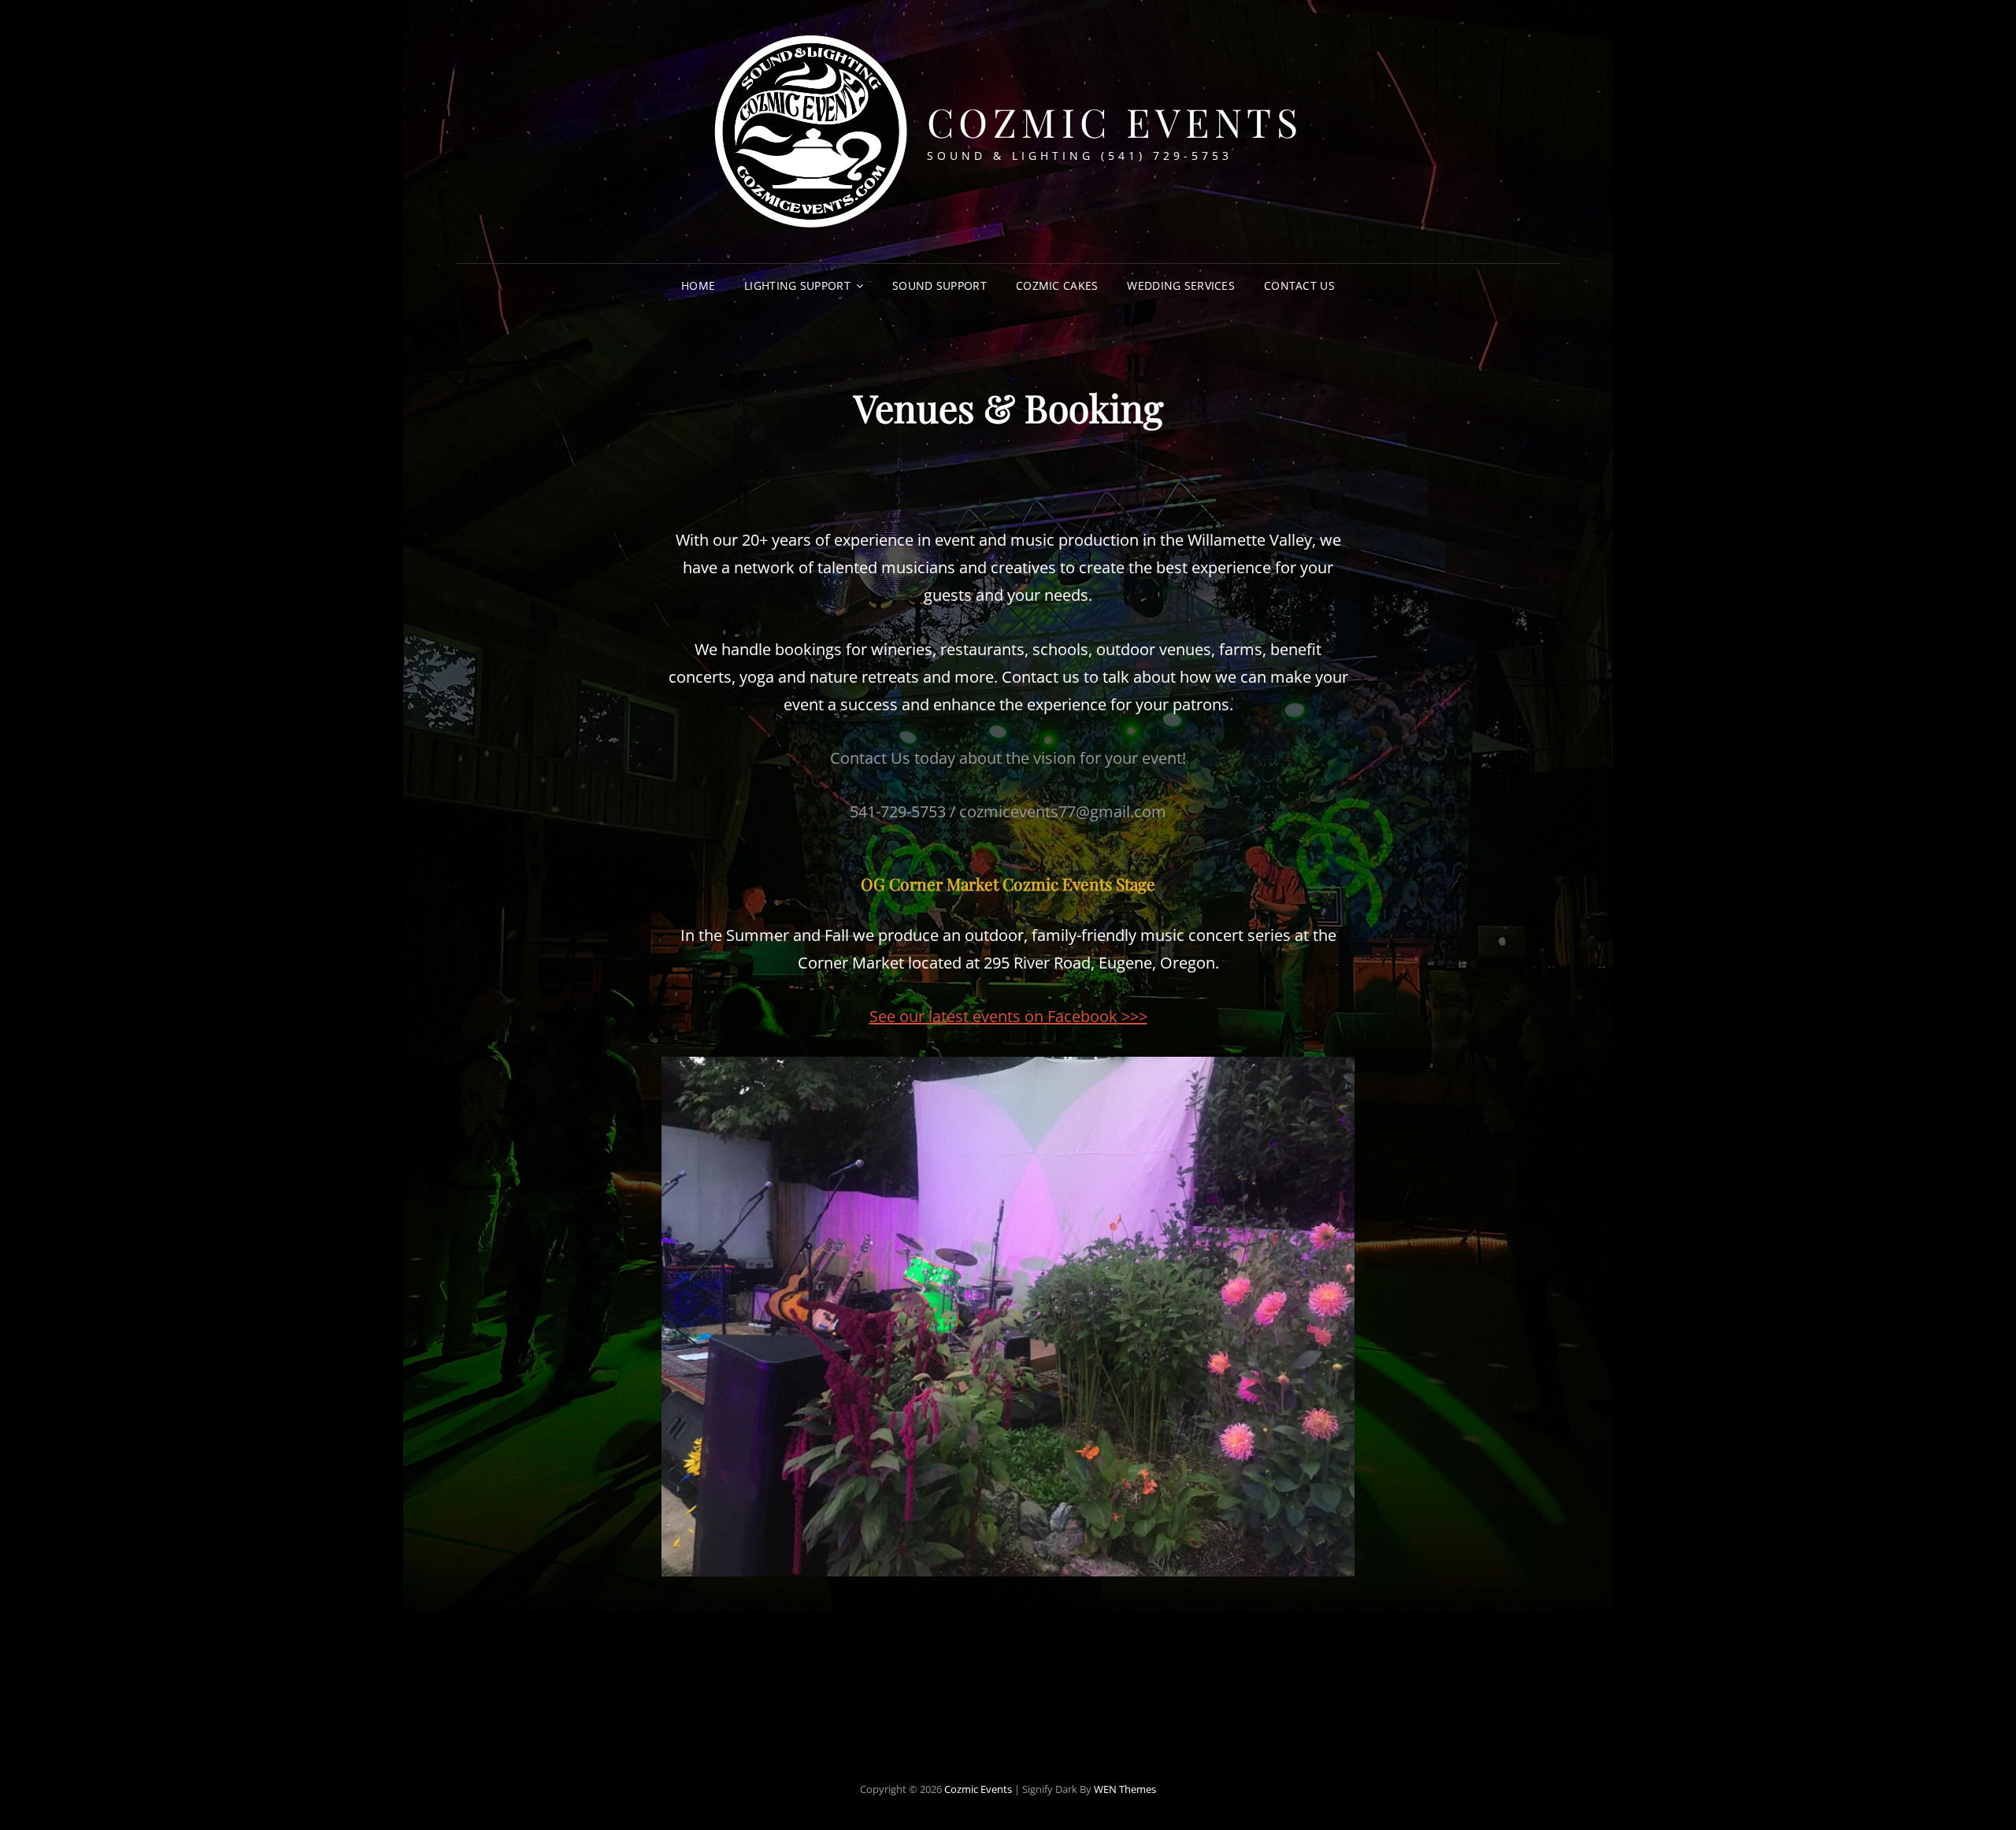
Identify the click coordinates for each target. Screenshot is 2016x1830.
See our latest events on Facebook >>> (1008, 1016)
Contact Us (1299, 285)
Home (698, 285)
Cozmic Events (1115, 122)
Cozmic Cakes (1057, 285)
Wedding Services (1181, 285)
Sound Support (939, 285)
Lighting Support (797, 285)
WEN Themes (1125, 1789)
